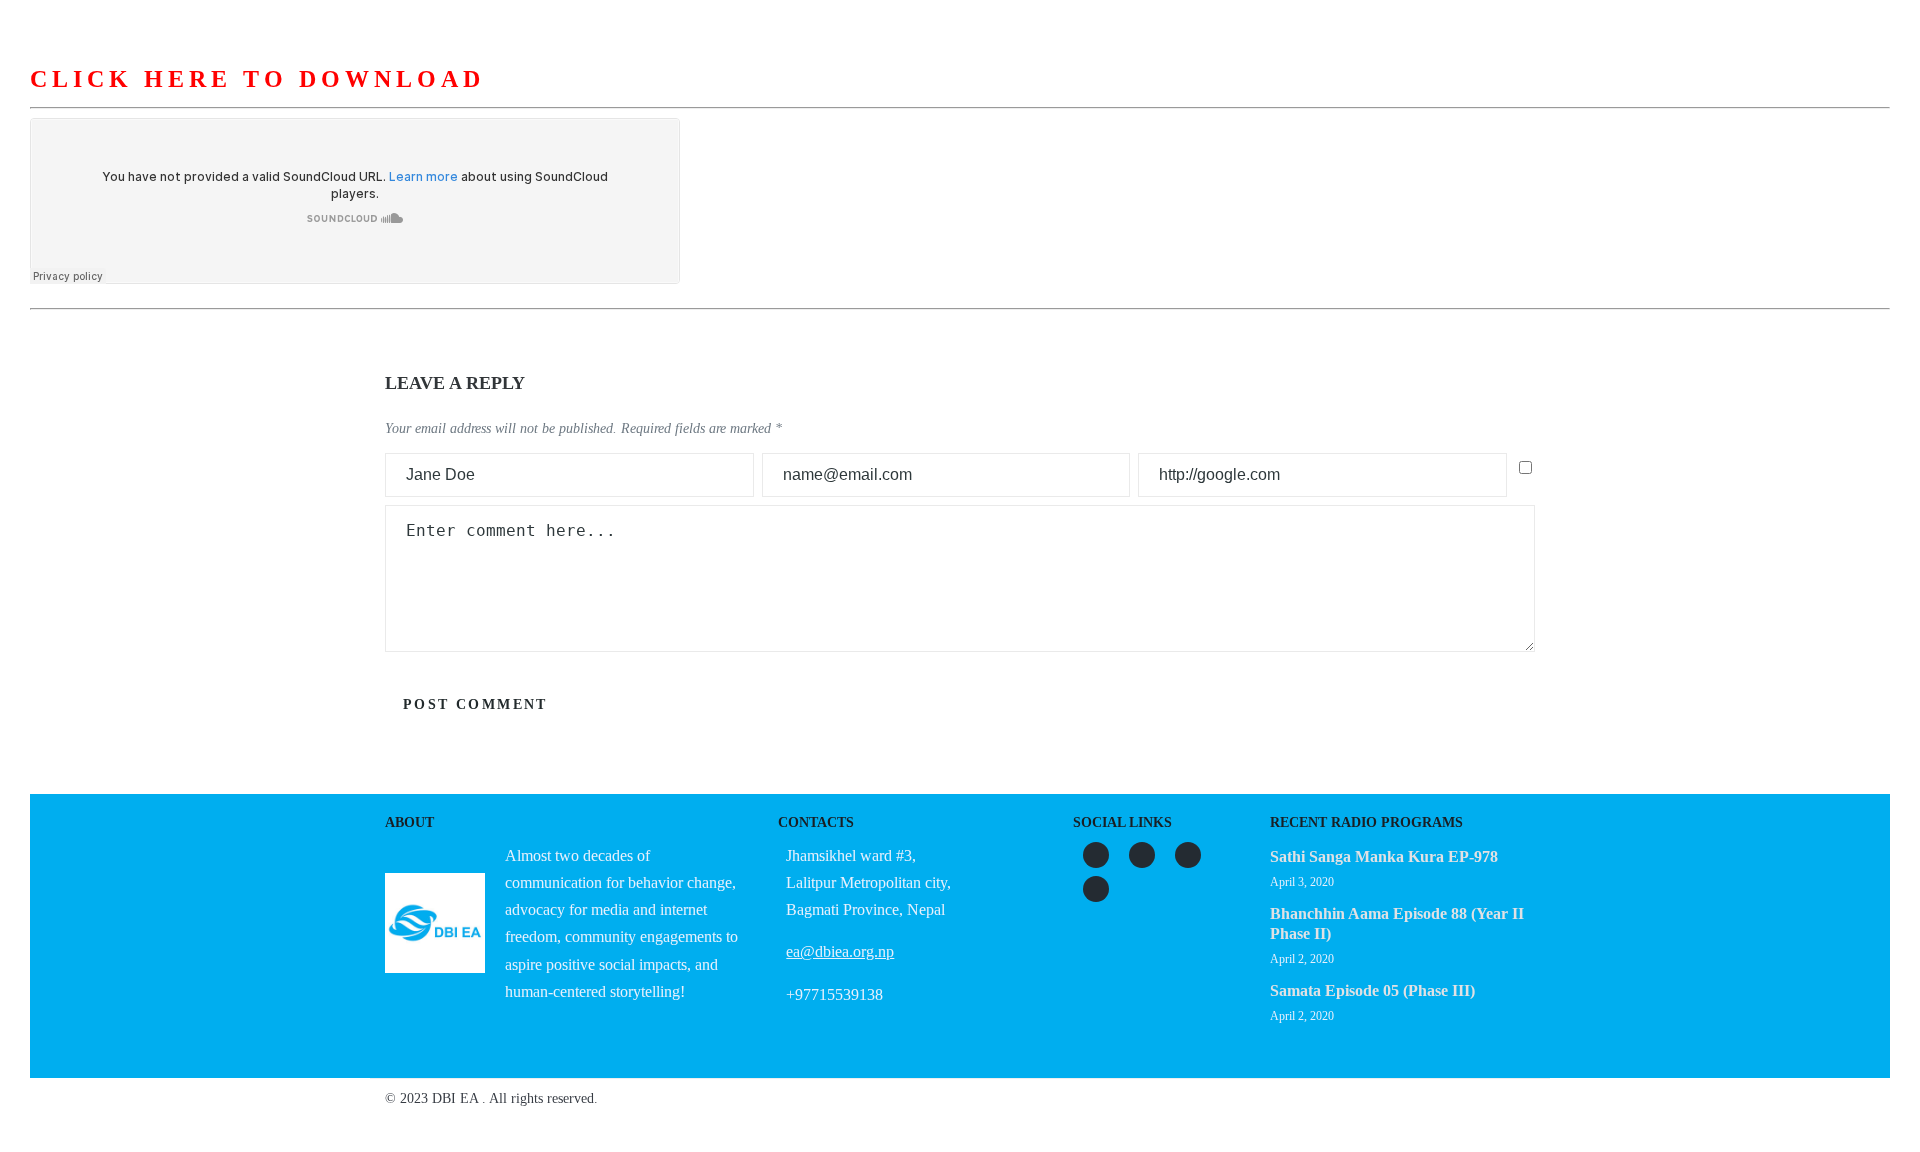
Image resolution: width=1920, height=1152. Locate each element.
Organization (833, 99)
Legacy (1194, 99)
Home (616, 99)
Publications (1080, 99)
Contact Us (1302, 99)
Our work (958, 99)
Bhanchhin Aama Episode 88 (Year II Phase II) (1397, 923)
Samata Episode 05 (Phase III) (1372, 990)
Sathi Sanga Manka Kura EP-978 (1384, 856)
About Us (710, 99)
